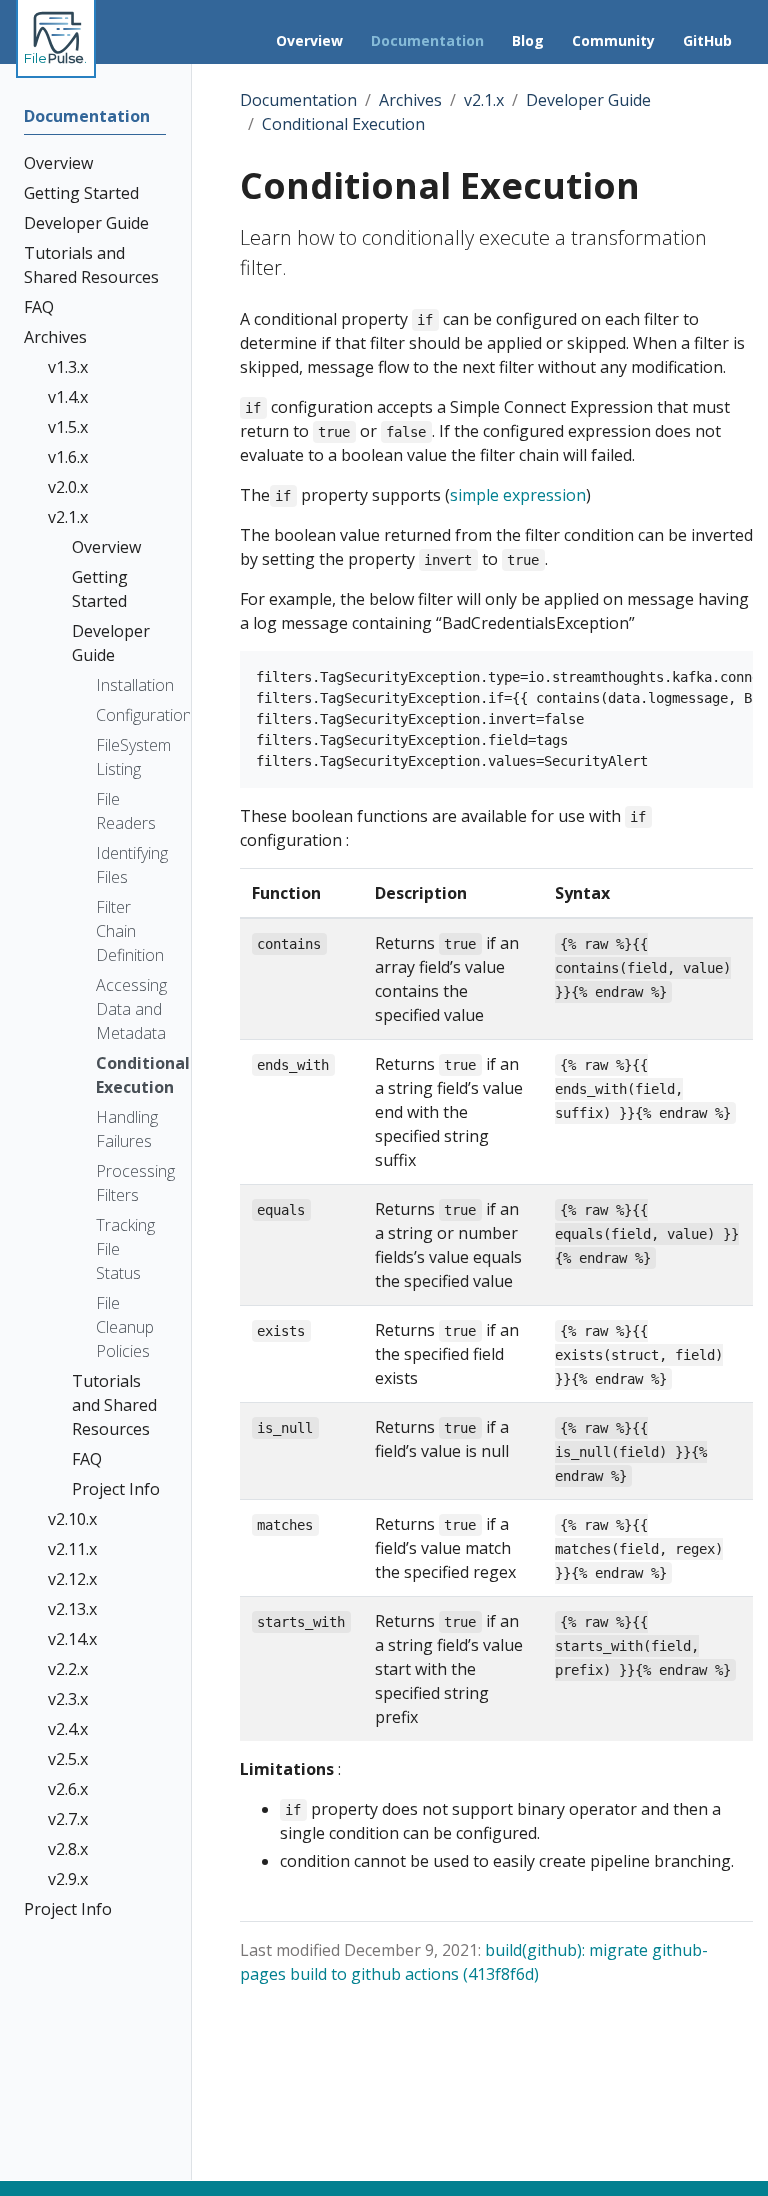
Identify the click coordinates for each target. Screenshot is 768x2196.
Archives (410, 100)
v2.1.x (484, 100)
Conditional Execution (343, 124)
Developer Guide (588, 100)
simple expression (518, 495)
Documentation (298, 100)
